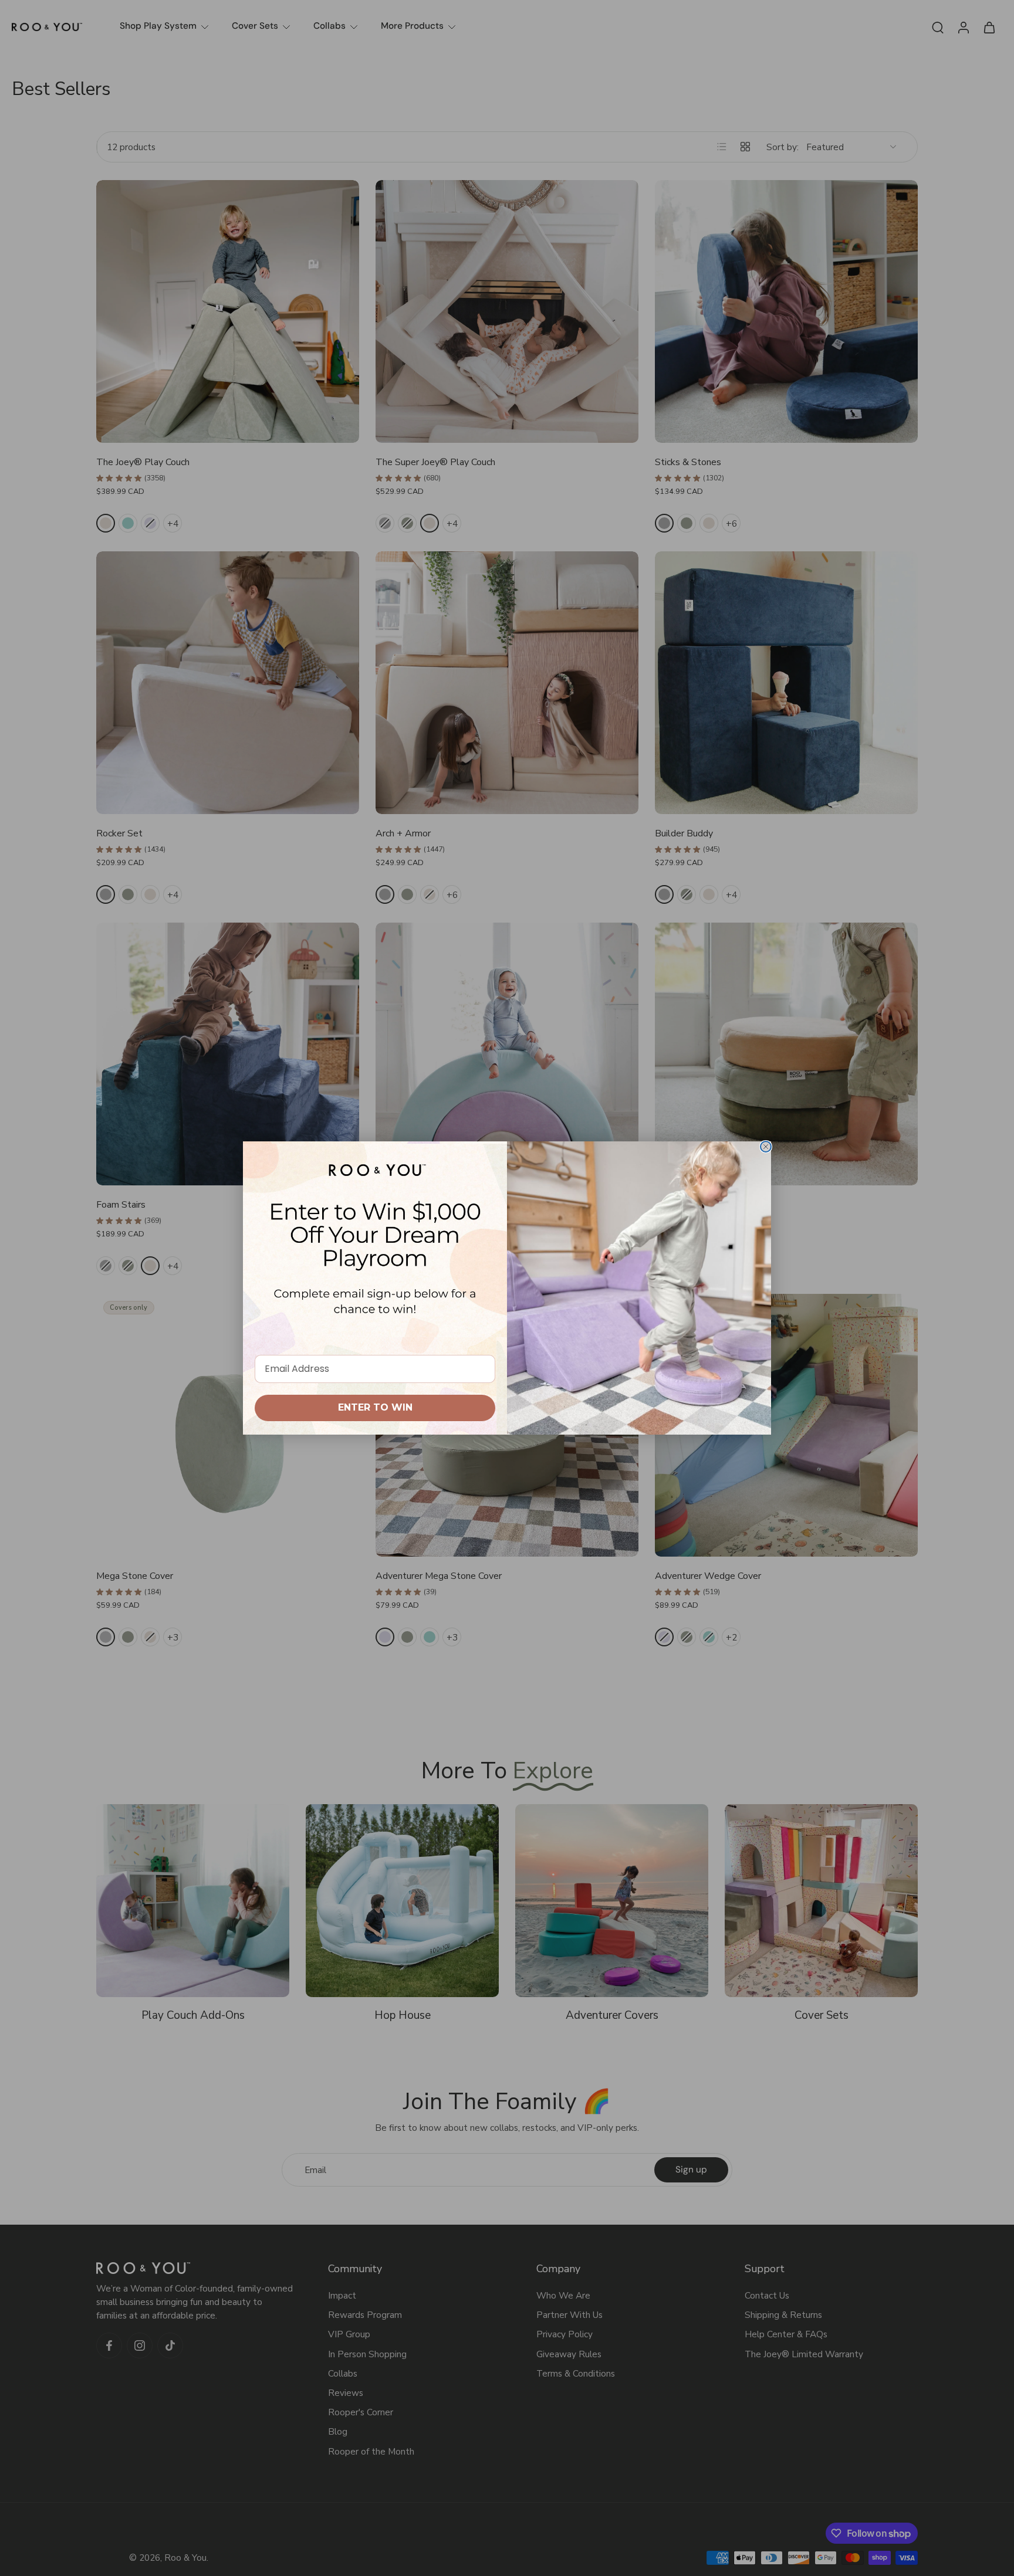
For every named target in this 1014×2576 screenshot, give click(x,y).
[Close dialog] (766, 1147)
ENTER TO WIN (375, 1407)
